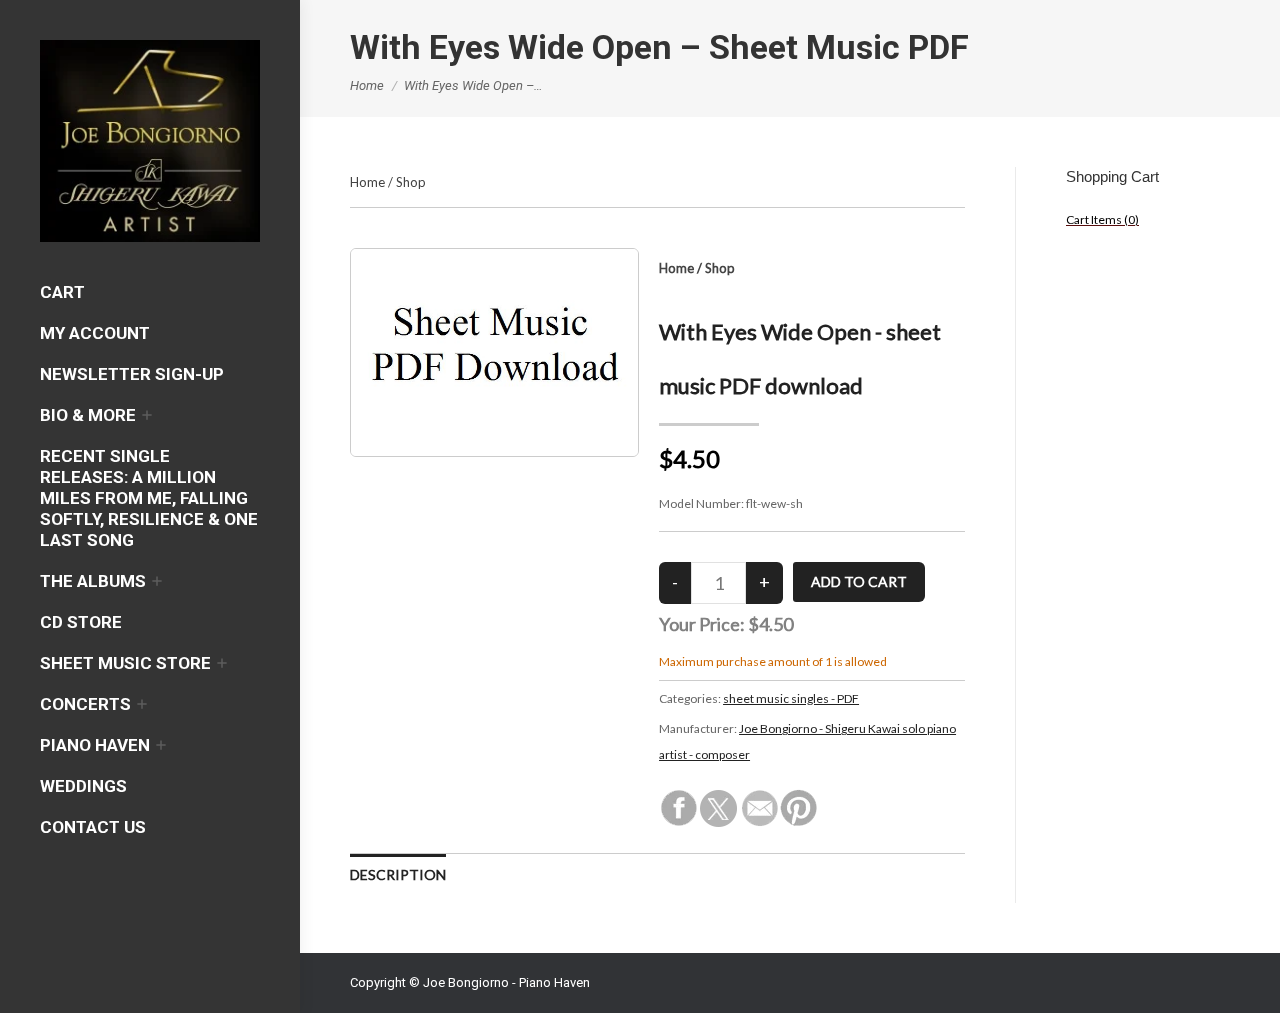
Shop (411, 182)
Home (367, 182)
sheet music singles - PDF (791, 698)
